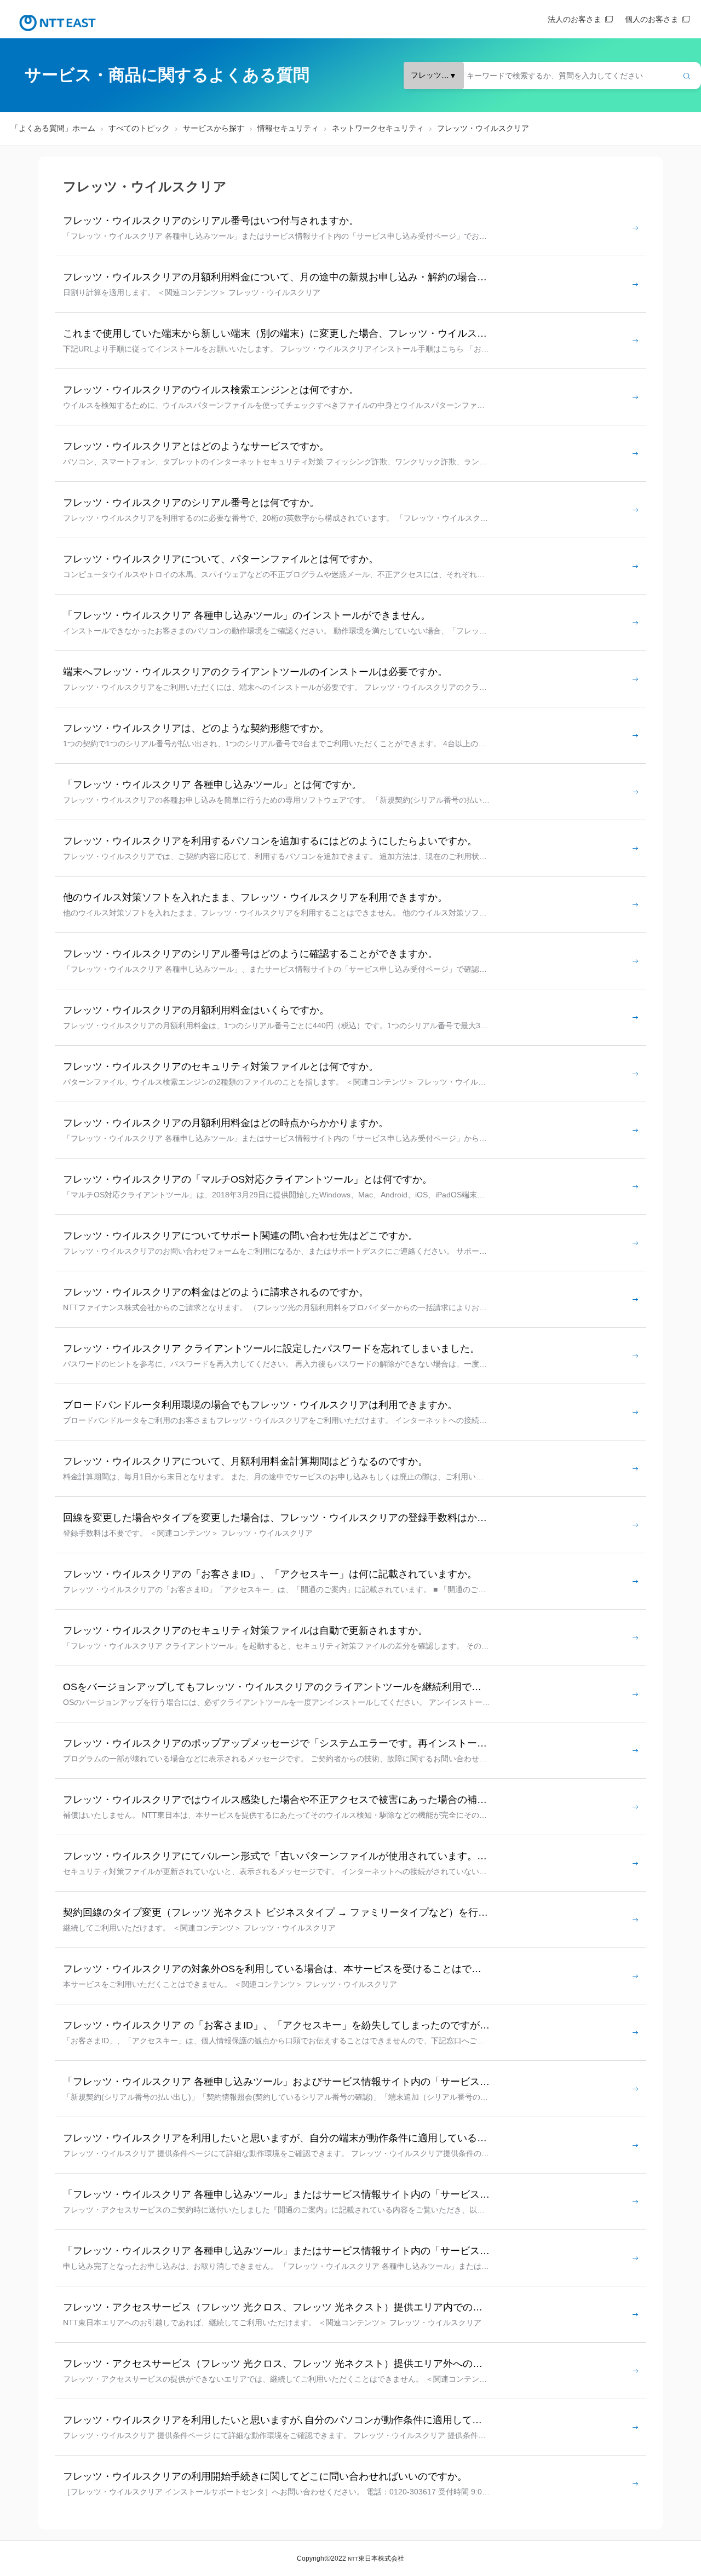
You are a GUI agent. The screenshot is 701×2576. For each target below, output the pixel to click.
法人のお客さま (574, 19)
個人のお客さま (652, 19)
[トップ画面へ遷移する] (58, 23)
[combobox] (552, 76)
